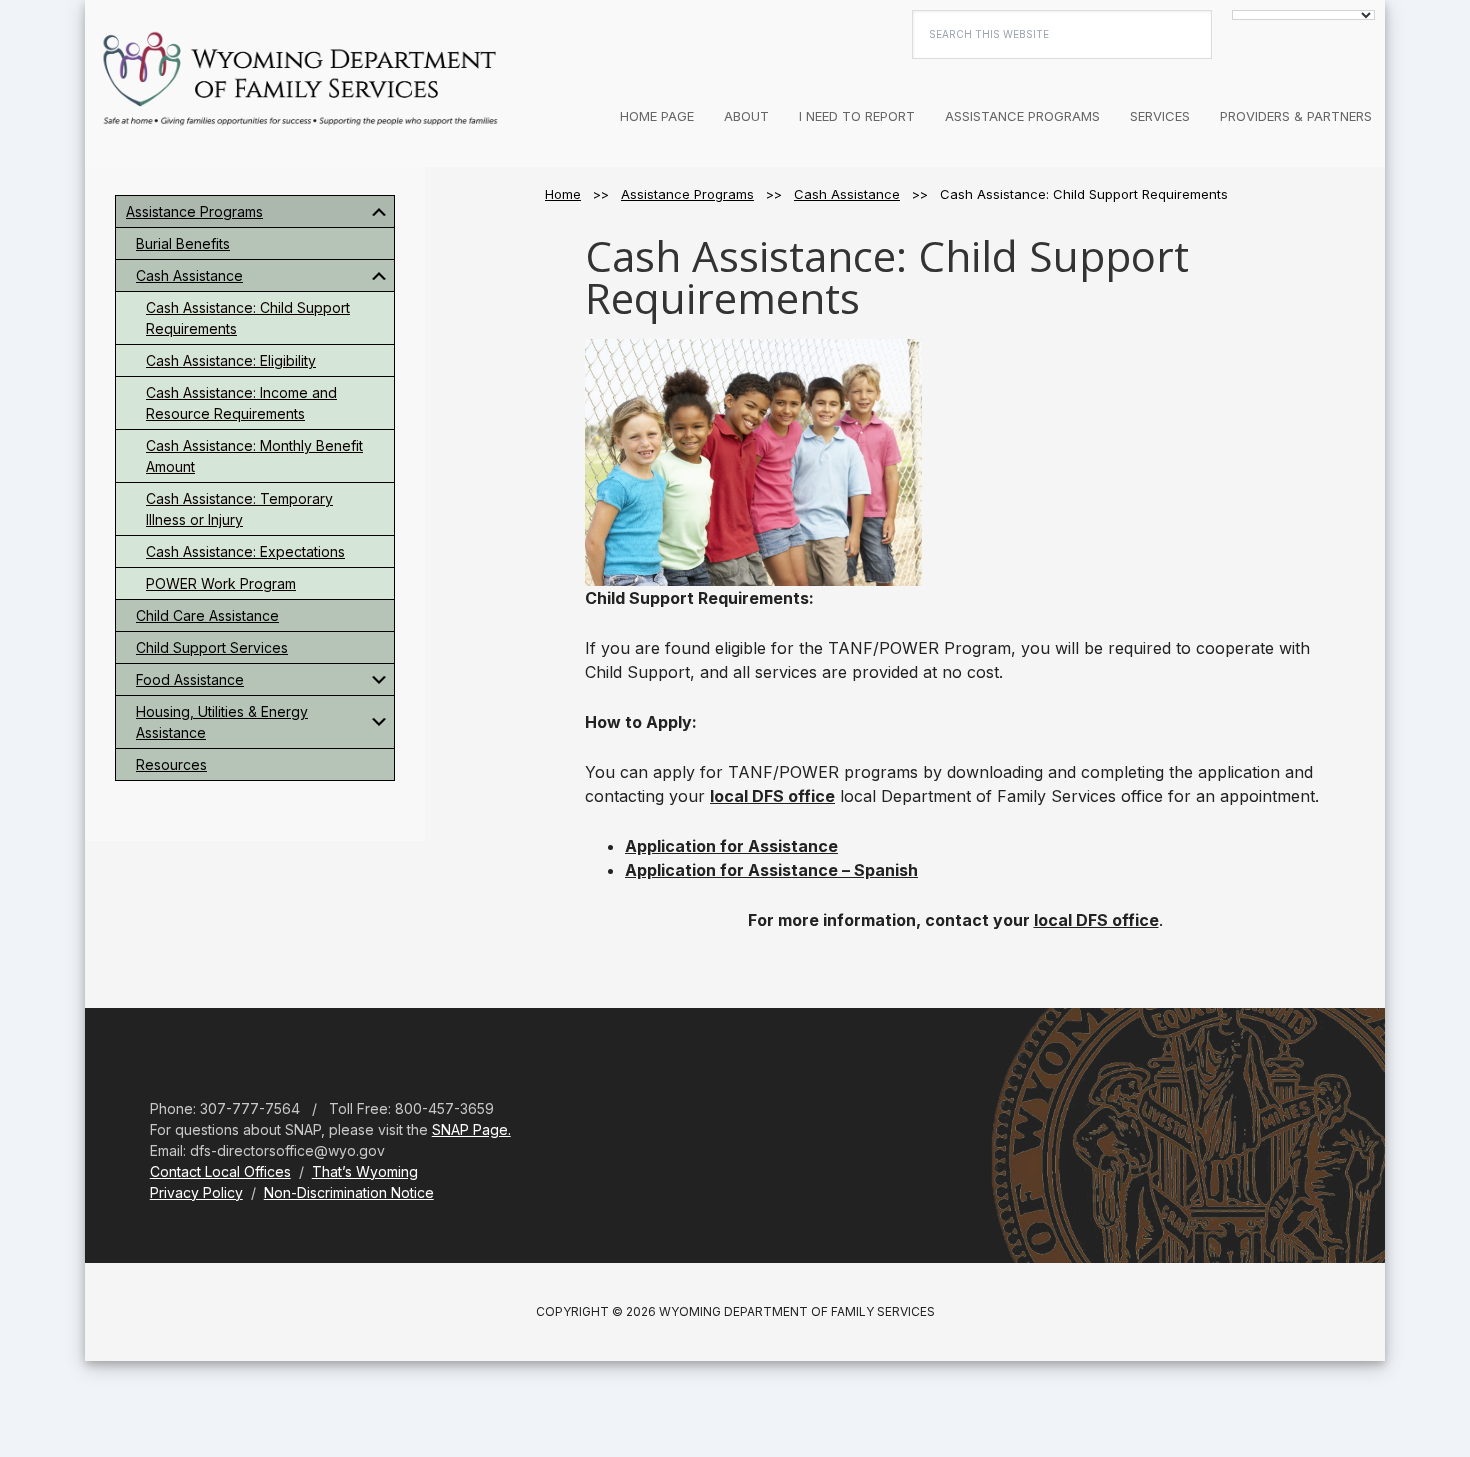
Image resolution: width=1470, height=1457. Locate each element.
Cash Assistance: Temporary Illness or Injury (239, 509)
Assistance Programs (194, 211)
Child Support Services (212, 647)
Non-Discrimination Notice (349, 1192)
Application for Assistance (731, 846)
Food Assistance (190, 679)
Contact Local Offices (220, 1171)
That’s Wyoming (365, 1171)
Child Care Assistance (207, 615)
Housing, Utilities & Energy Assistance (222, 722)
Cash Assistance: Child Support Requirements (248, 318)
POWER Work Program (221, 583)
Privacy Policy (196, 1192)
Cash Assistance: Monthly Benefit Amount (254, 456)
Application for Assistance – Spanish (771, 870)
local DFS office (772, 796)
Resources (171, 764)
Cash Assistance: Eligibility (231, 360)
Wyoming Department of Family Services (300, 80)
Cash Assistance (189, 275)
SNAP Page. (471, 1129)
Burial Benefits (183, 243)
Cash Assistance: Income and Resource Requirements (241, 403)
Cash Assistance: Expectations (245, 551)
